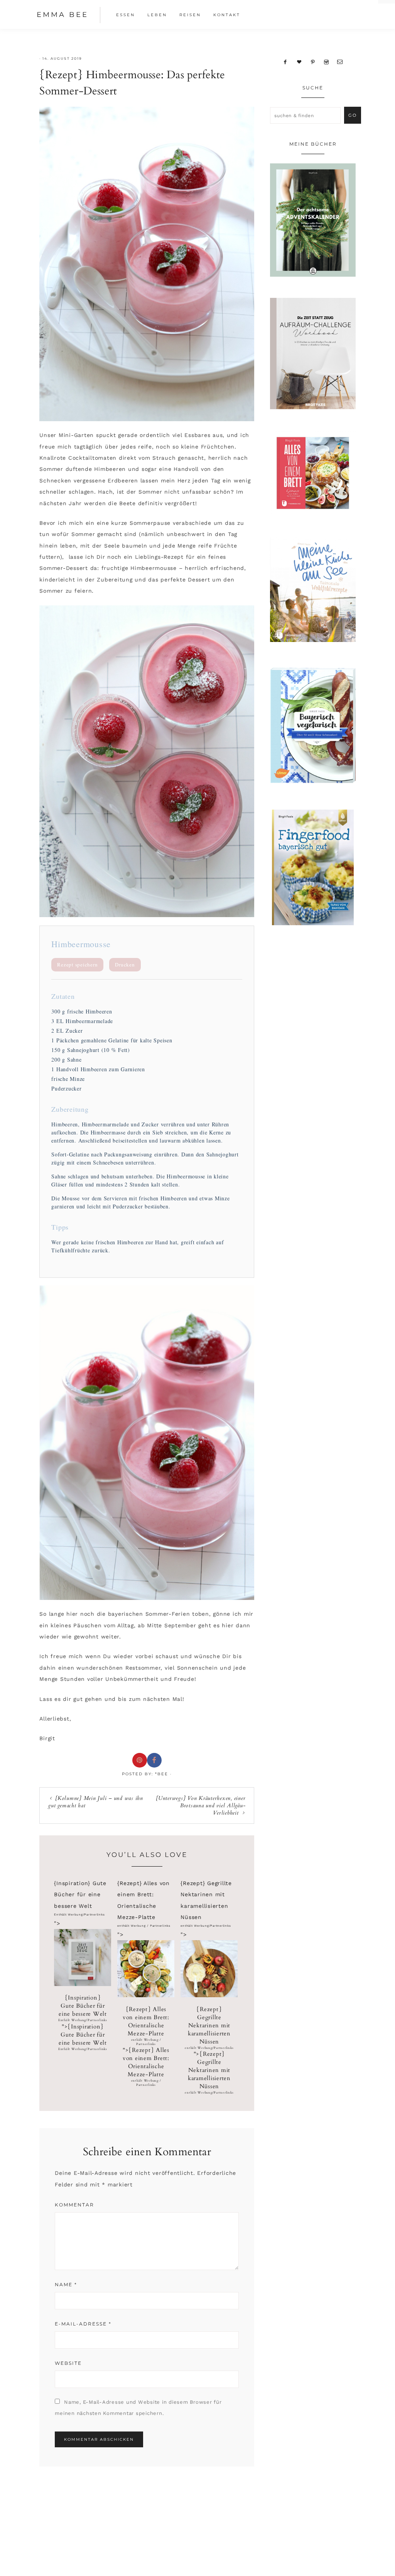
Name (66, 2284)
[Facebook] (285, 62)
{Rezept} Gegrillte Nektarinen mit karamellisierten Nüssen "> (209, 2050)
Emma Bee (62, 15)
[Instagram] (326, 62)
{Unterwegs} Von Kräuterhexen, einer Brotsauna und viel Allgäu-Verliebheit (201, 1806)
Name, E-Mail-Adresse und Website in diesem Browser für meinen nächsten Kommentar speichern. (138, 2408)
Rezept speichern (77, 965)
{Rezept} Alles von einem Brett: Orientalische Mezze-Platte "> (146, 2046)
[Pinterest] (313, 62)
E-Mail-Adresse (83, 2324)
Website (68, 2363)
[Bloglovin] (299, 62)
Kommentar (74, 2205)
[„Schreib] (340, 62)
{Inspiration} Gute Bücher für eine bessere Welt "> (83, 2022)
